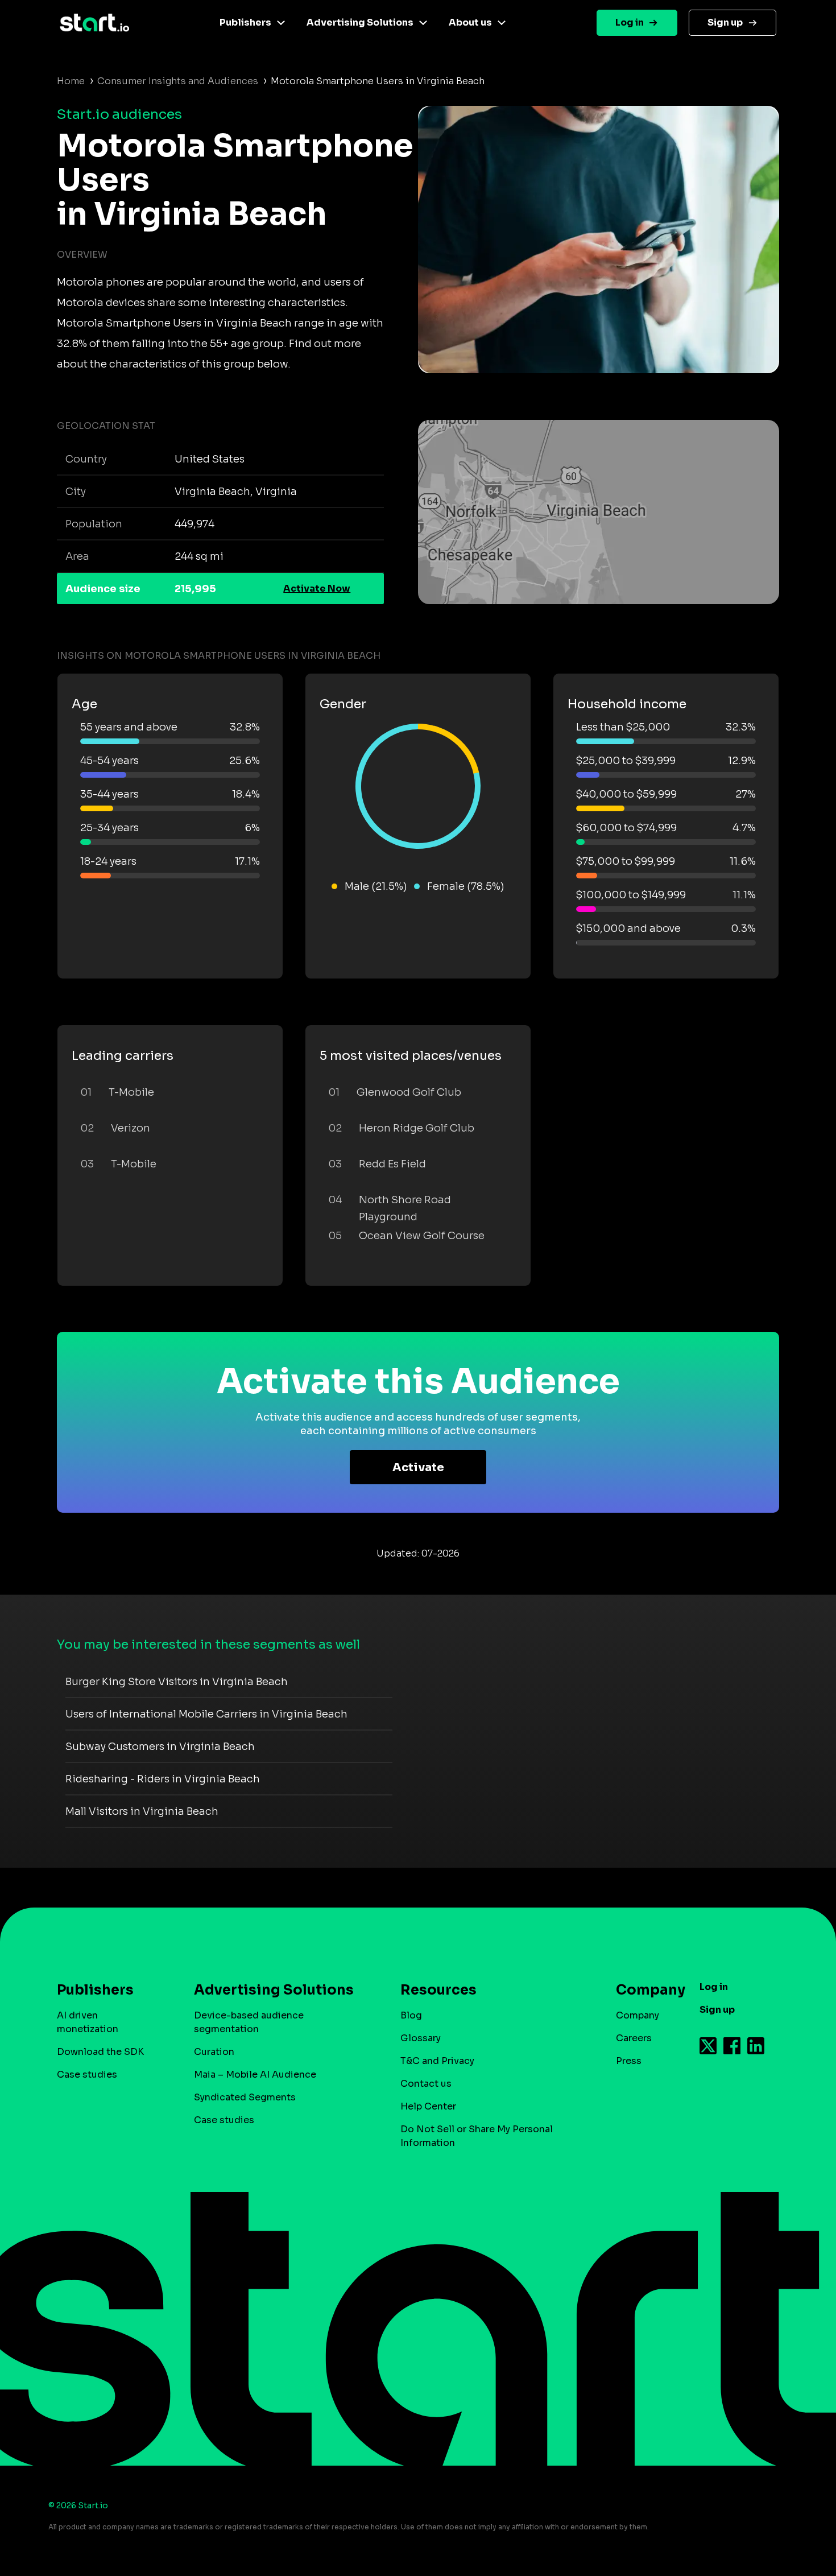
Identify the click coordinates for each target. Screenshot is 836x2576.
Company (638, 2015)
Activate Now (317, 589)
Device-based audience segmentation (249, 2022)
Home (71, 81)
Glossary (421, 2038)
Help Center (428, 2106)
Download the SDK (100, 2052)
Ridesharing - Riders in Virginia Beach (163, 1779)
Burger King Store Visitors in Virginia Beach (177, 1682)
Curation (214, 2052)
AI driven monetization (88, 2022)
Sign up (725, 22)
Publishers (245, 22)
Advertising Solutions (360, 22)
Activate (418, 1467)
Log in (630, 22)
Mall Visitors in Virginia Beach (142, 1811)
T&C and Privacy (437, 2061)
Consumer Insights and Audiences (178, 81)
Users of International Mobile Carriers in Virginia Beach (206, 1714)
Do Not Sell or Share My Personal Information (477, 2136)
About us (470, 22)
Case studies (87, 2075)
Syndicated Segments (245, 2097)
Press (629, 2061)
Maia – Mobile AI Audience (255, 2075)
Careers (634, 2038)
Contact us (426, 2084)
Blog (411, 2015)
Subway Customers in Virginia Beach (160, 1747)
